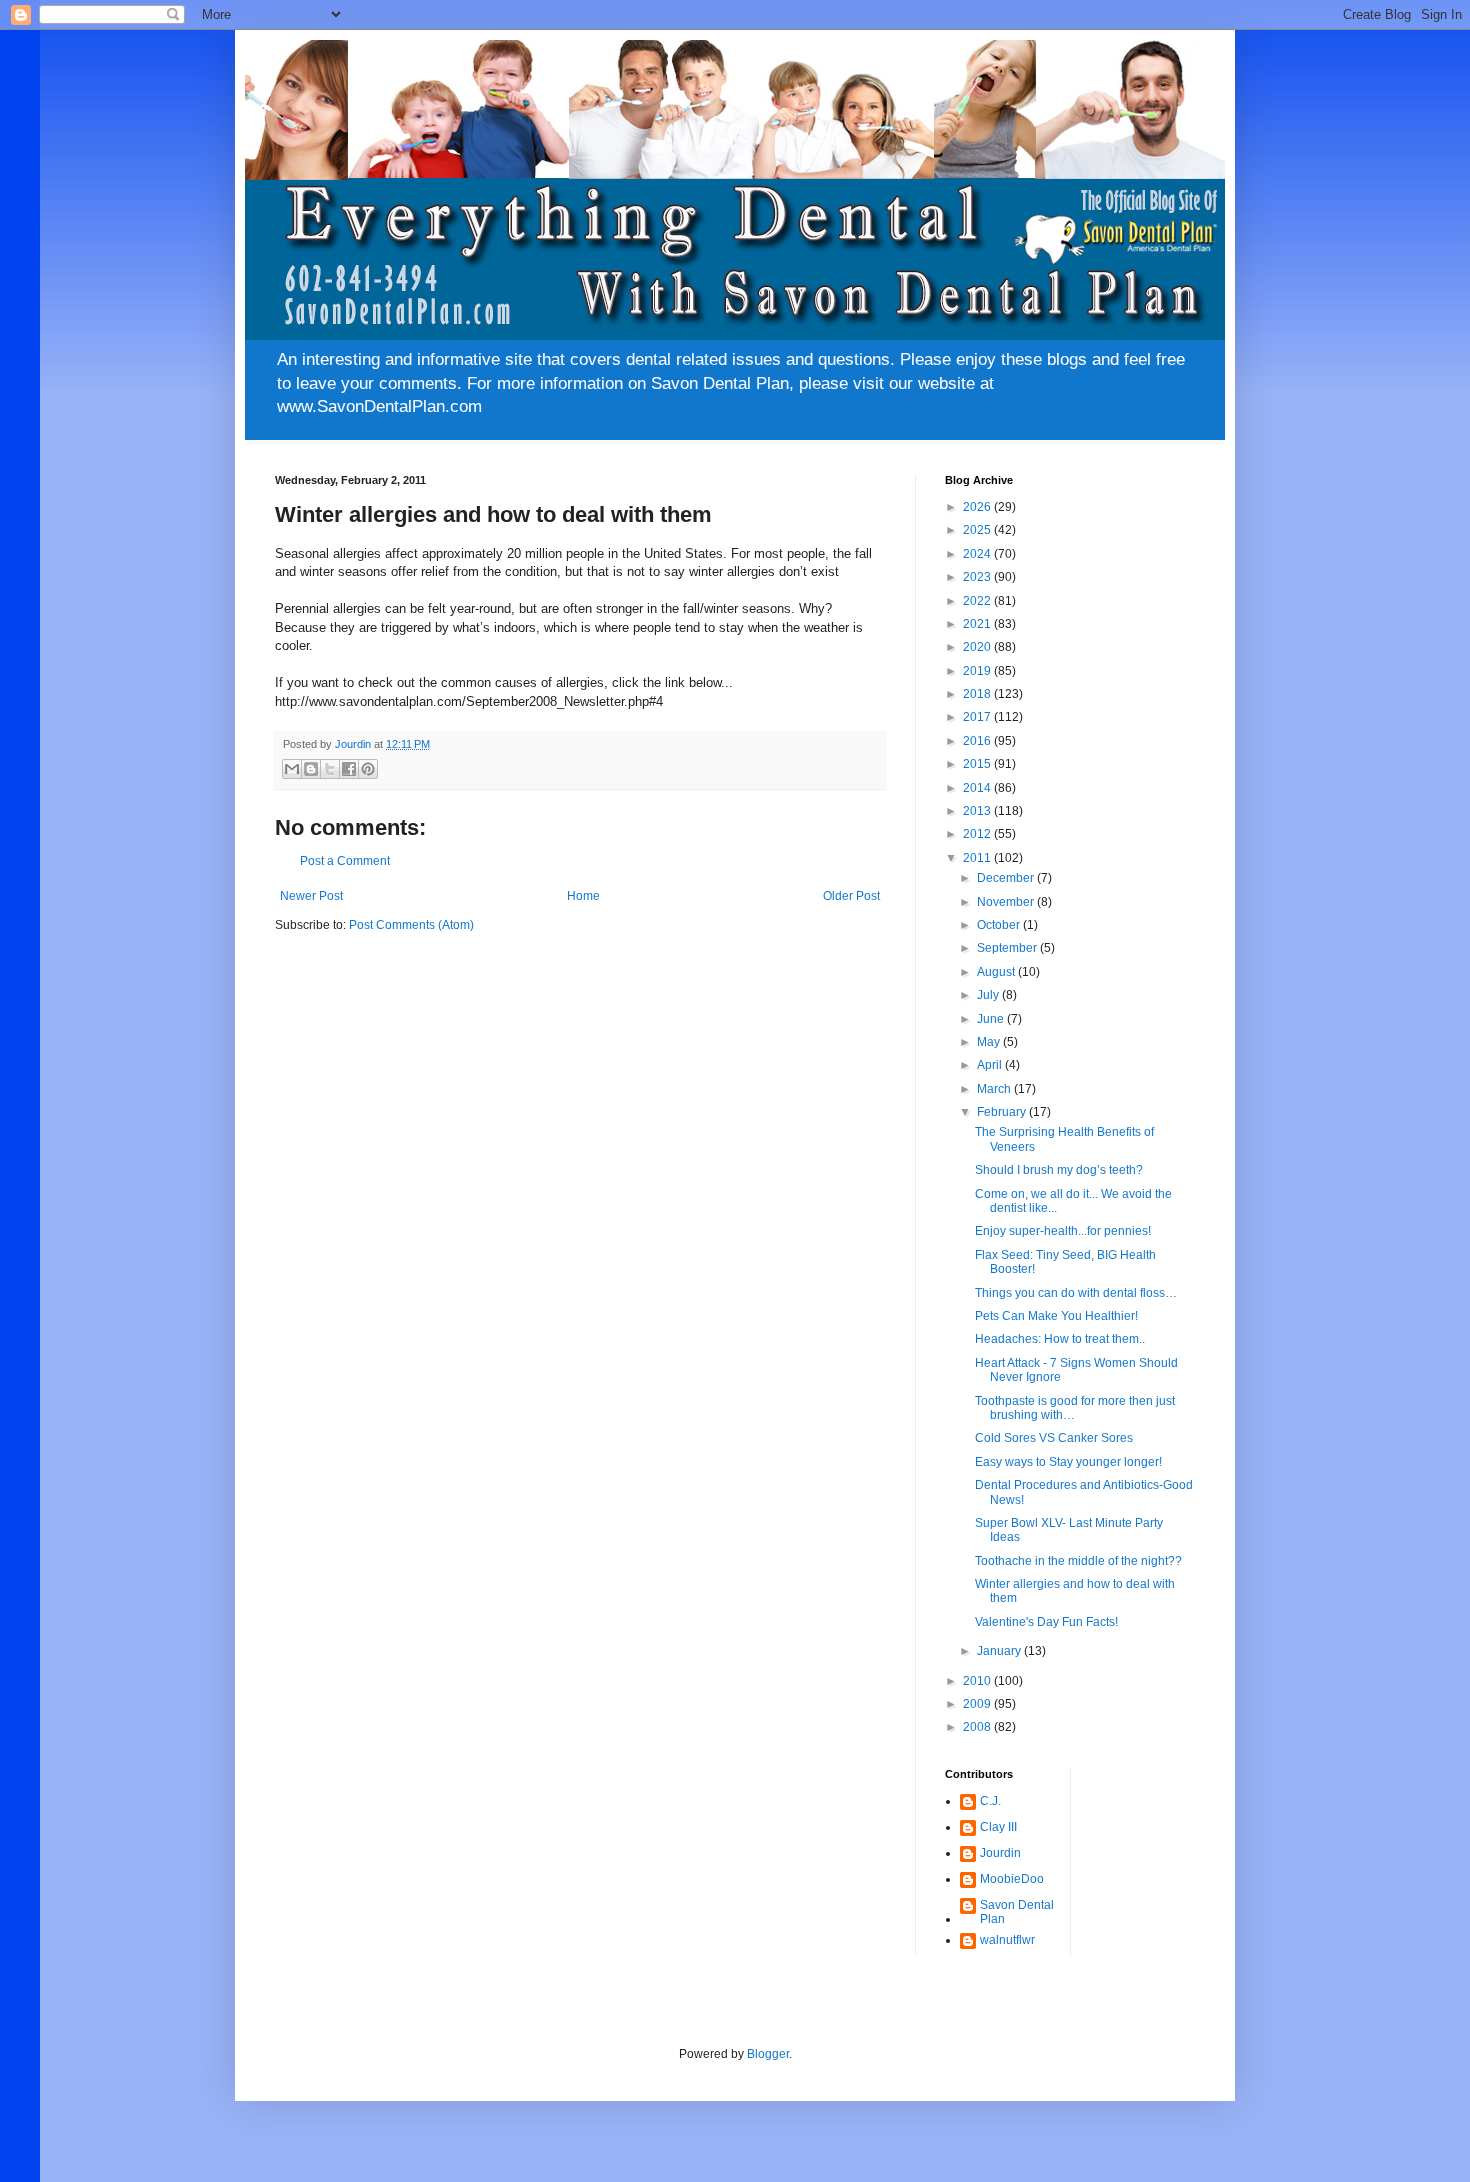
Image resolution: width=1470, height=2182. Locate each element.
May (990, 1042)
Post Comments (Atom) (411, 925)
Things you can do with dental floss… (1076, 1293)
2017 (978, 717)
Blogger (768, 2054)
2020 (978, 647)
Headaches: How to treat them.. (1060, 1339)
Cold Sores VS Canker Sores (1054, 1438)
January (1000, 1651)
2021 (978, 624)
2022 (978, 601)
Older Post (851, 896)
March (995, 1089)
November (1007, 902)
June (992, 1019)
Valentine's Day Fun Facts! (1046, 1622)
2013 (978, 811)
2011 (978, 858)
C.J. (990, 1801)
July (989, 995)
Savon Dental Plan (1017, 1912)
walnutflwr (1007, 1940)
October (1000, 925)
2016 (978, 741)
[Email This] (292, 769)
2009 (978, 1704)
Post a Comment (345, 861)
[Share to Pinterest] (368, 769)
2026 (978, 507)
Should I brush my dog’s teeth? (1059, 1170)
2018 (978, 694)
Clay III (998, 1827)
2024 (978, 554)
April (991, 1065)
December (1007, 878)
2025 (978, 530)
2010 (978, 1681)
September (1008, 948)
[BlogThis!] (311, 769)
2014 (978, 788)
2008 (978, 1727)
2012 (978, 834)
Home (583, 896)
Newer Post (311, 896)
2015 (978, 764)
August (997, 972)
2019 (978, 671)
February (1003, 1112)
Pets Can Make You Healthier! (1056, 1316)
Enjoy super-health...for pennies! (1063, 1231)
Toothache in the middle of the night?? (1078, 1561)
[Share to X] (330, 769)
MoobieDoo (1012, 1879)
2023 (978, 577)
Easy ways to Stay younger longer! (1068, 1462)
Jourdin (1000, 1853)
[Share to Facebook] (349, 769)
